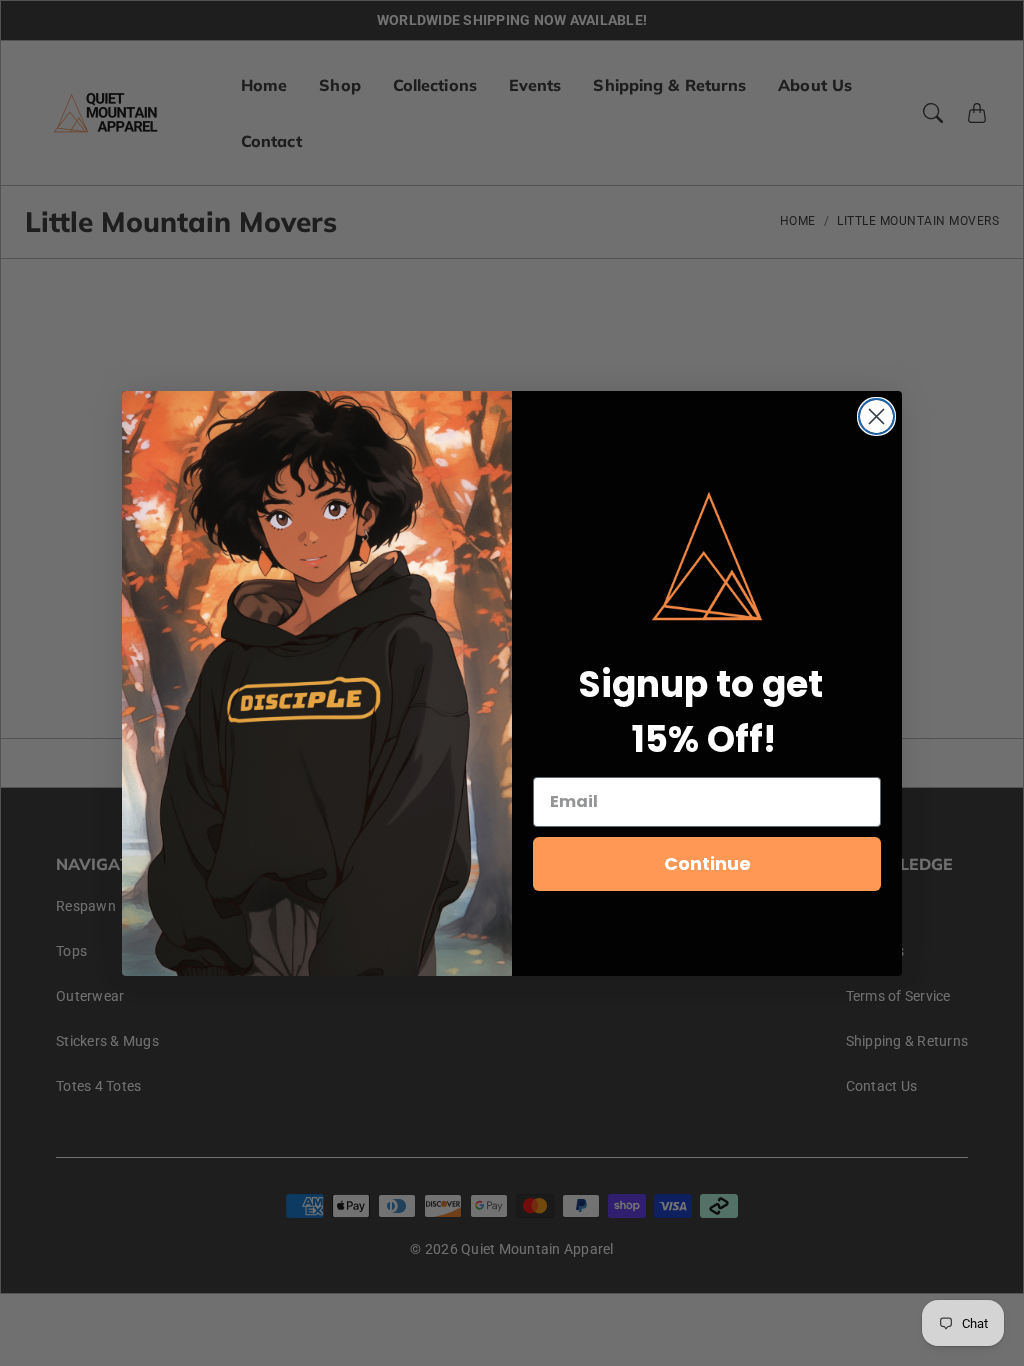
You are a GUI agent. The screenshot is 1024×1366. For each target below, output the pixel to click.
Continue (707, 863)
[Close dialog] (876, 416)
